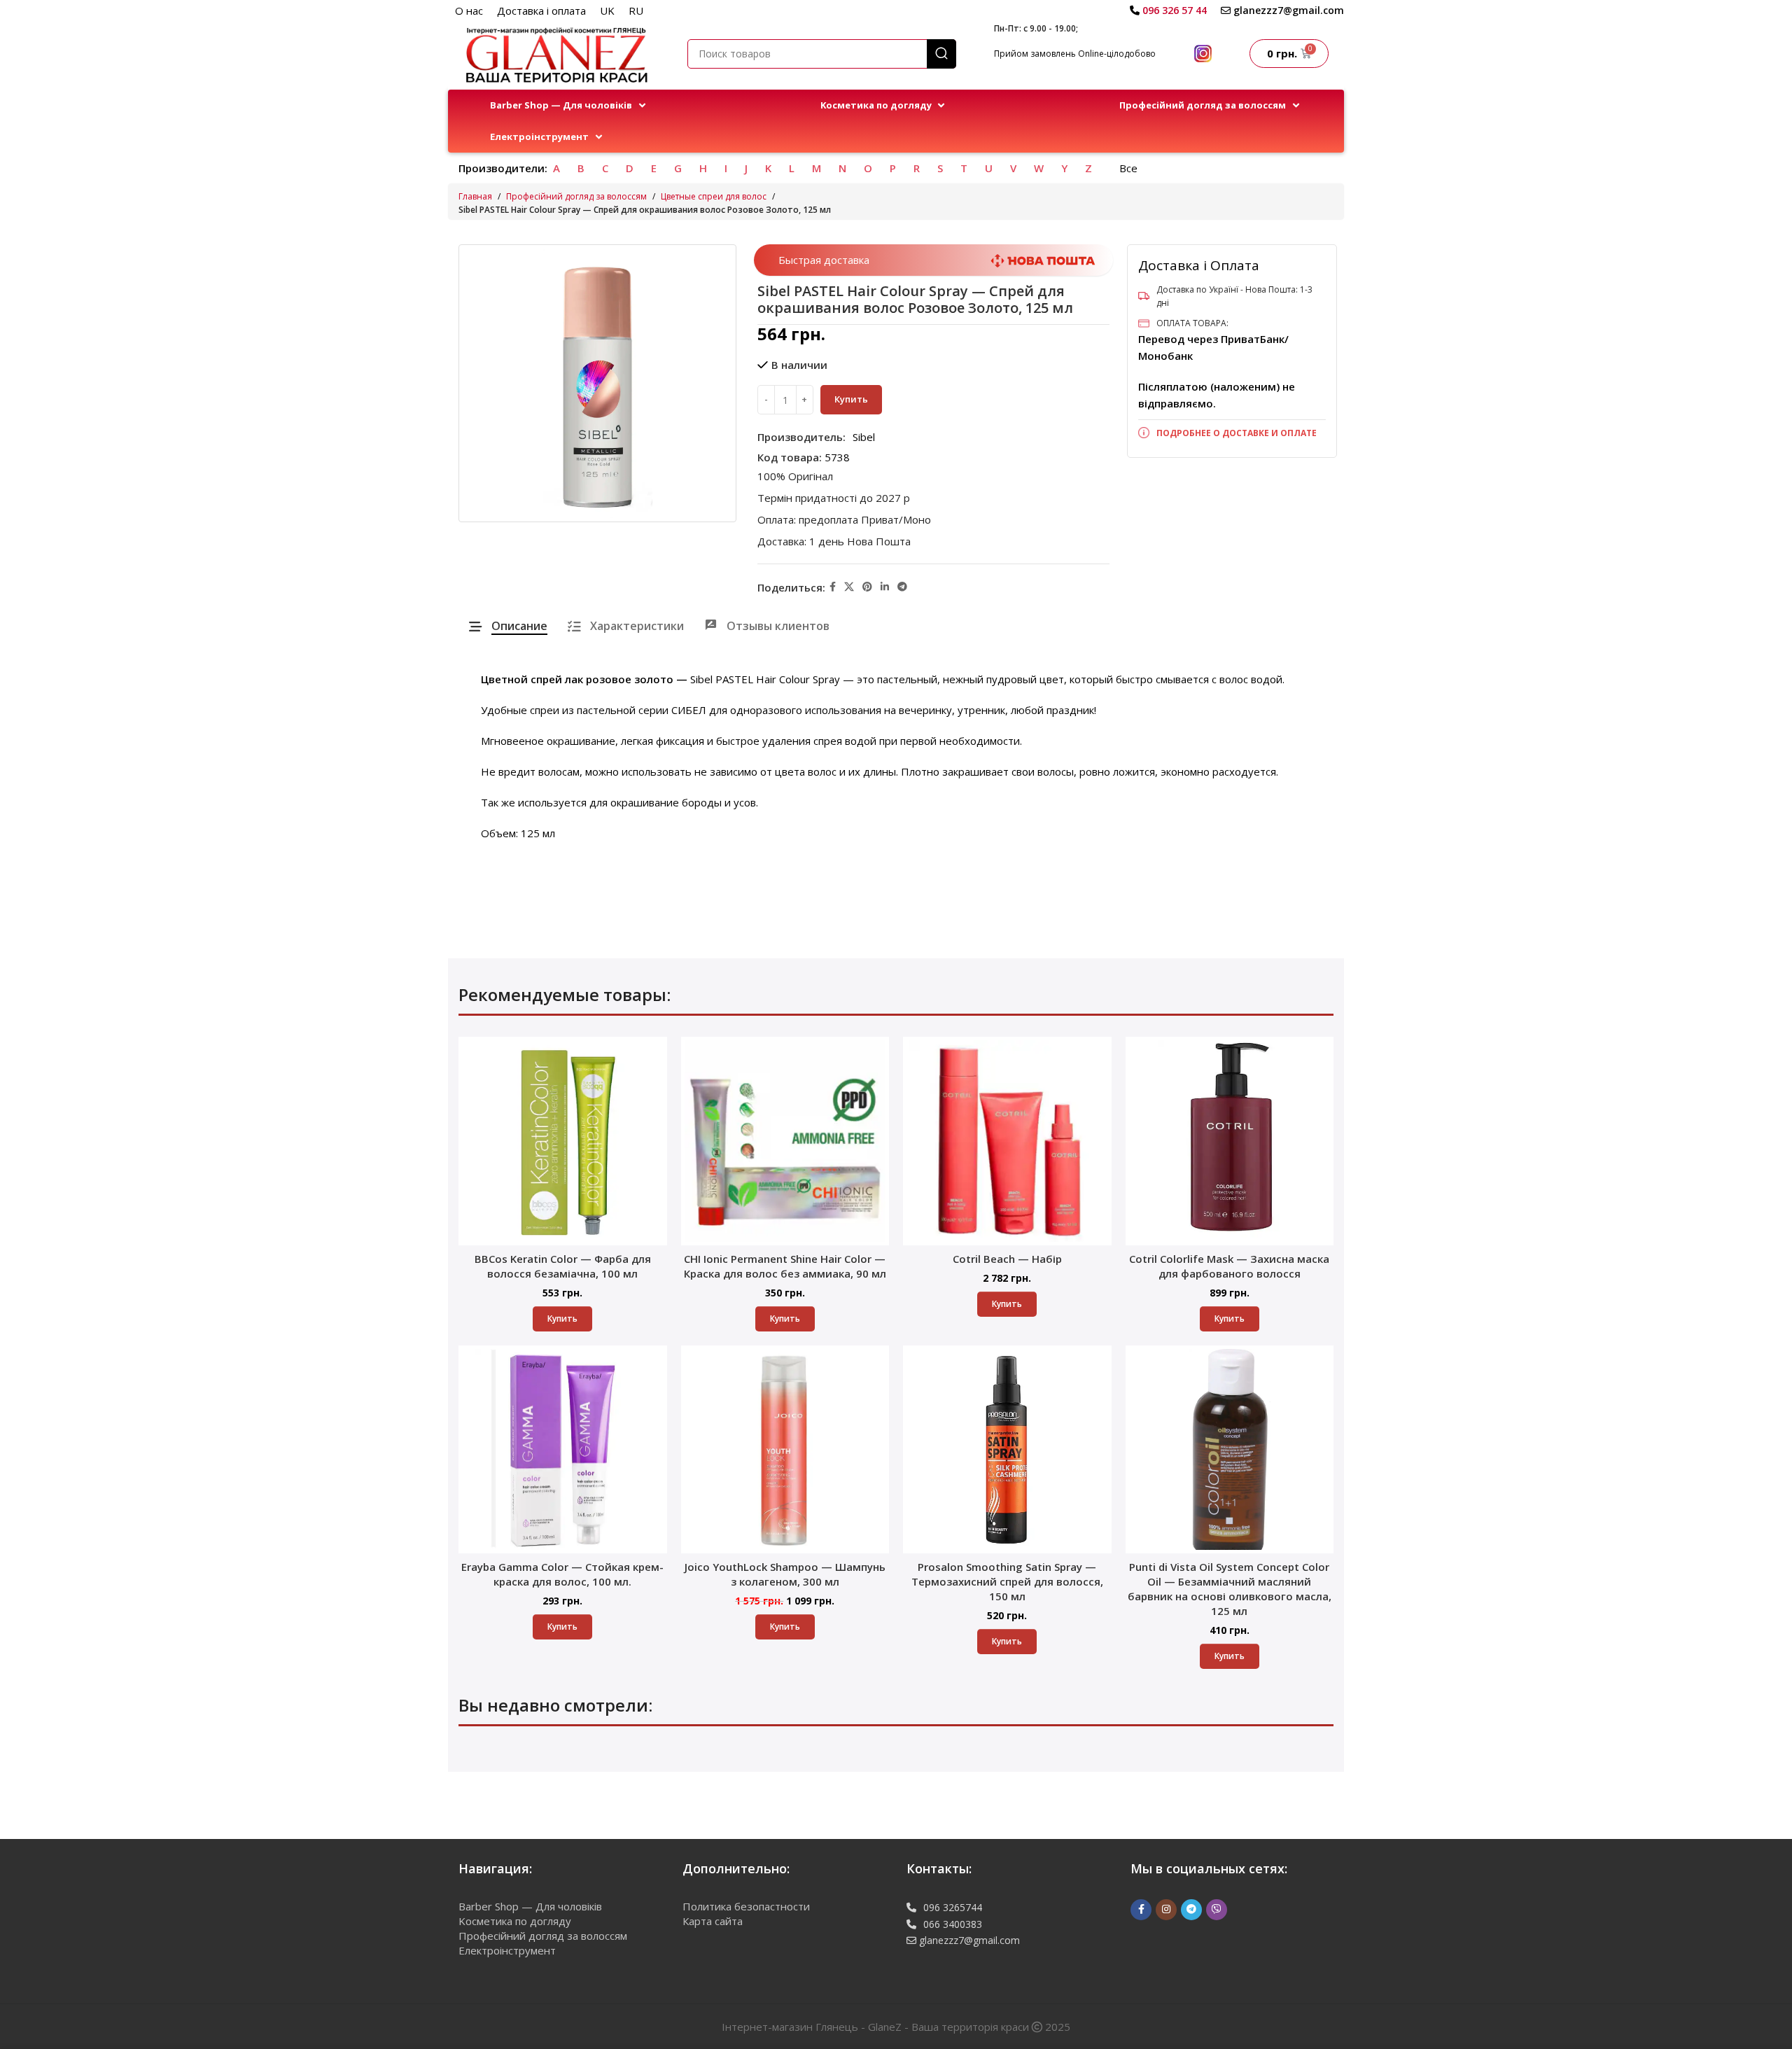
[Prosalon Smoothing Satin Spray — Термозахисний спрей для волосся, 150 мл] (1007, 1450)
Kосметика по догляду (515, 1921)
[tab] (508, 626)
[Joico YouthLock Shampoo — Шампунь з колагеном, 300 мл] (785, 1450)
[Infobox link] (1168, 11)
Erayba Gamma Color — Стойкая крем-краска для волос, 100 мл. (562, 1574)
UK (607, 11)
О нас (469, 11)
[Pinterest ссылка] (867, 587)
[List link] (1232, 433)
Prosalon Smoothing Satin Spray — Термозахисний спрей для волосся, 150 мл (1007, 1581)
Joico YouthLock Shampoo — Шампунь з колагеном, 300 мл (785, 1574)
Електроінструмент (507, 1950)
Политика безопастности (746, 1906)
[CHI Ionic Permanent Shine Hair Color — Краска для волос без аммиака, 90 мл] (785, 1141)
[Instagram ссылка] (1166, 1910)
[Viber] (1217, 1910)
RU (636, 11)
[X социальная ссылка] (849, 587)
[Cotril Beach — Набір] (1007, 1141)
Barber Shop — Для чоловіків (530, 1906)
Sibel (864, 437)
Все (1128, 168)
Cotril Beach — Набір (1007, 1259)
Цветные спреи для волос (714, 196)
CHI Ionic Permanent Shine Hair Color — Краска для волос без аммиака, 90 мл (785, 1266)
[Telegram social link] (902, 587)
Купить (851, 399)
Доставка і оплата (541, 11)
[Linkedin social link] (885, 587)
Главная (475, 196)
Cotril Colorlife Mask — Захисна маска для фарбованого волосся (1229, 1266)
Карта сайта (713, 1921)
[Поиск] (941, 54)
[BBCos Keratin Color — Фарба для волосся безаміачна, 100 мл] (563, 1141)
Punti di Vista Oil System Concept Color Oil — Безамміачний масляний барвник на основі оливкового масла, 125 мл (1230, 1589)
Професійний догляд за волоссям (576, 196)
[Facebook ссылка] (833, 587)
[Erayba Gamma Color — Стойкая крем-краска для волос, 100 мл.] (563, 1450)
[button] (569, 105)
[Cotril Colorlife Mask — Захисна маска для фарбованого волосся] (1230, 1141)
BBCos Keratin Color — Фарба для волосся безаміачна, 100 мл (563, 1266)
